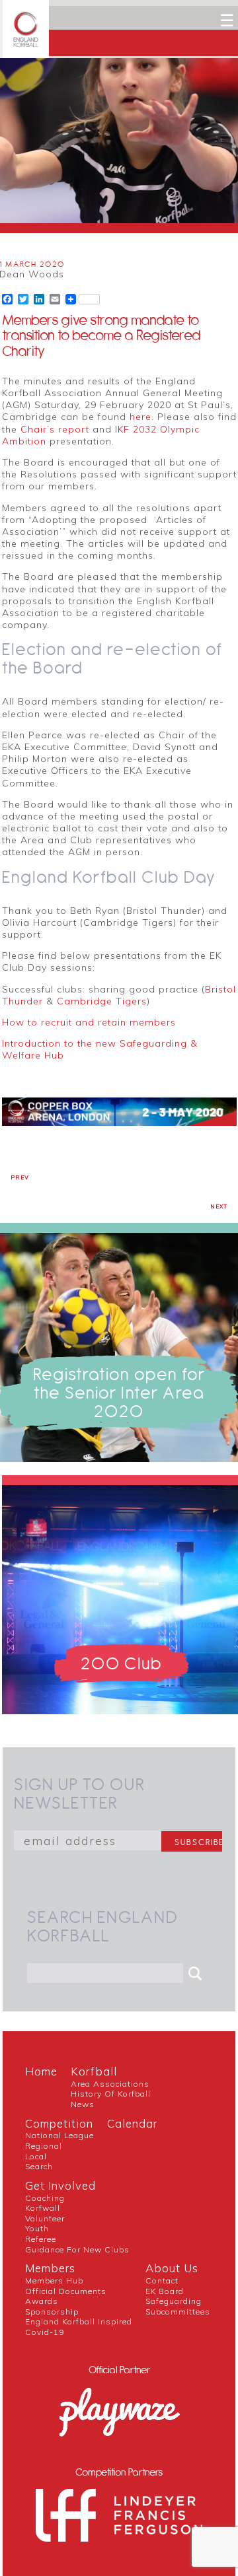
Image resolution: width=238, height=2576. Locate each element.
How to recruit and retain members (89, 1022)
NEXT (219, 1206)
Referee (41, 2239)
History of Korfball (111, 2094)
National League (59, 2135)
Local (36, 2156)
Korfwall (43, 2208)
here (140, 417)
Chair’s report (55, 429)
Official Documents (66, 2291)
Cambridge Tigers (102, 1001)
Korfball (94, 2071)
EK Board (165, 2291)
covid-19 (45, 2332)
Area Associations (110, 2084)
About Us (172, 2268)
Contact (162, 2280)
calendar (132, 2123)
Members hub (54, 2280)
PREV (20, 1177)
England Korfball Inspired (79, 2321)
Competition (59, 2123)
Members (50, 2268)
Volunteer (45, 2218)
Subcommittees (178, 2312)
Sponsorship (52, 2312)
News (83, 2104)
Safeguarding (174, 2301)
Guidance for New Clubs (77, 2249)
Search (39, 2166)
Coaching (45, 2198)
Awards (42, 2301)
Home (41, 2071)
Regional (44, 2146)
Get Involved (60, 2185)
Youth (37, 2228)
